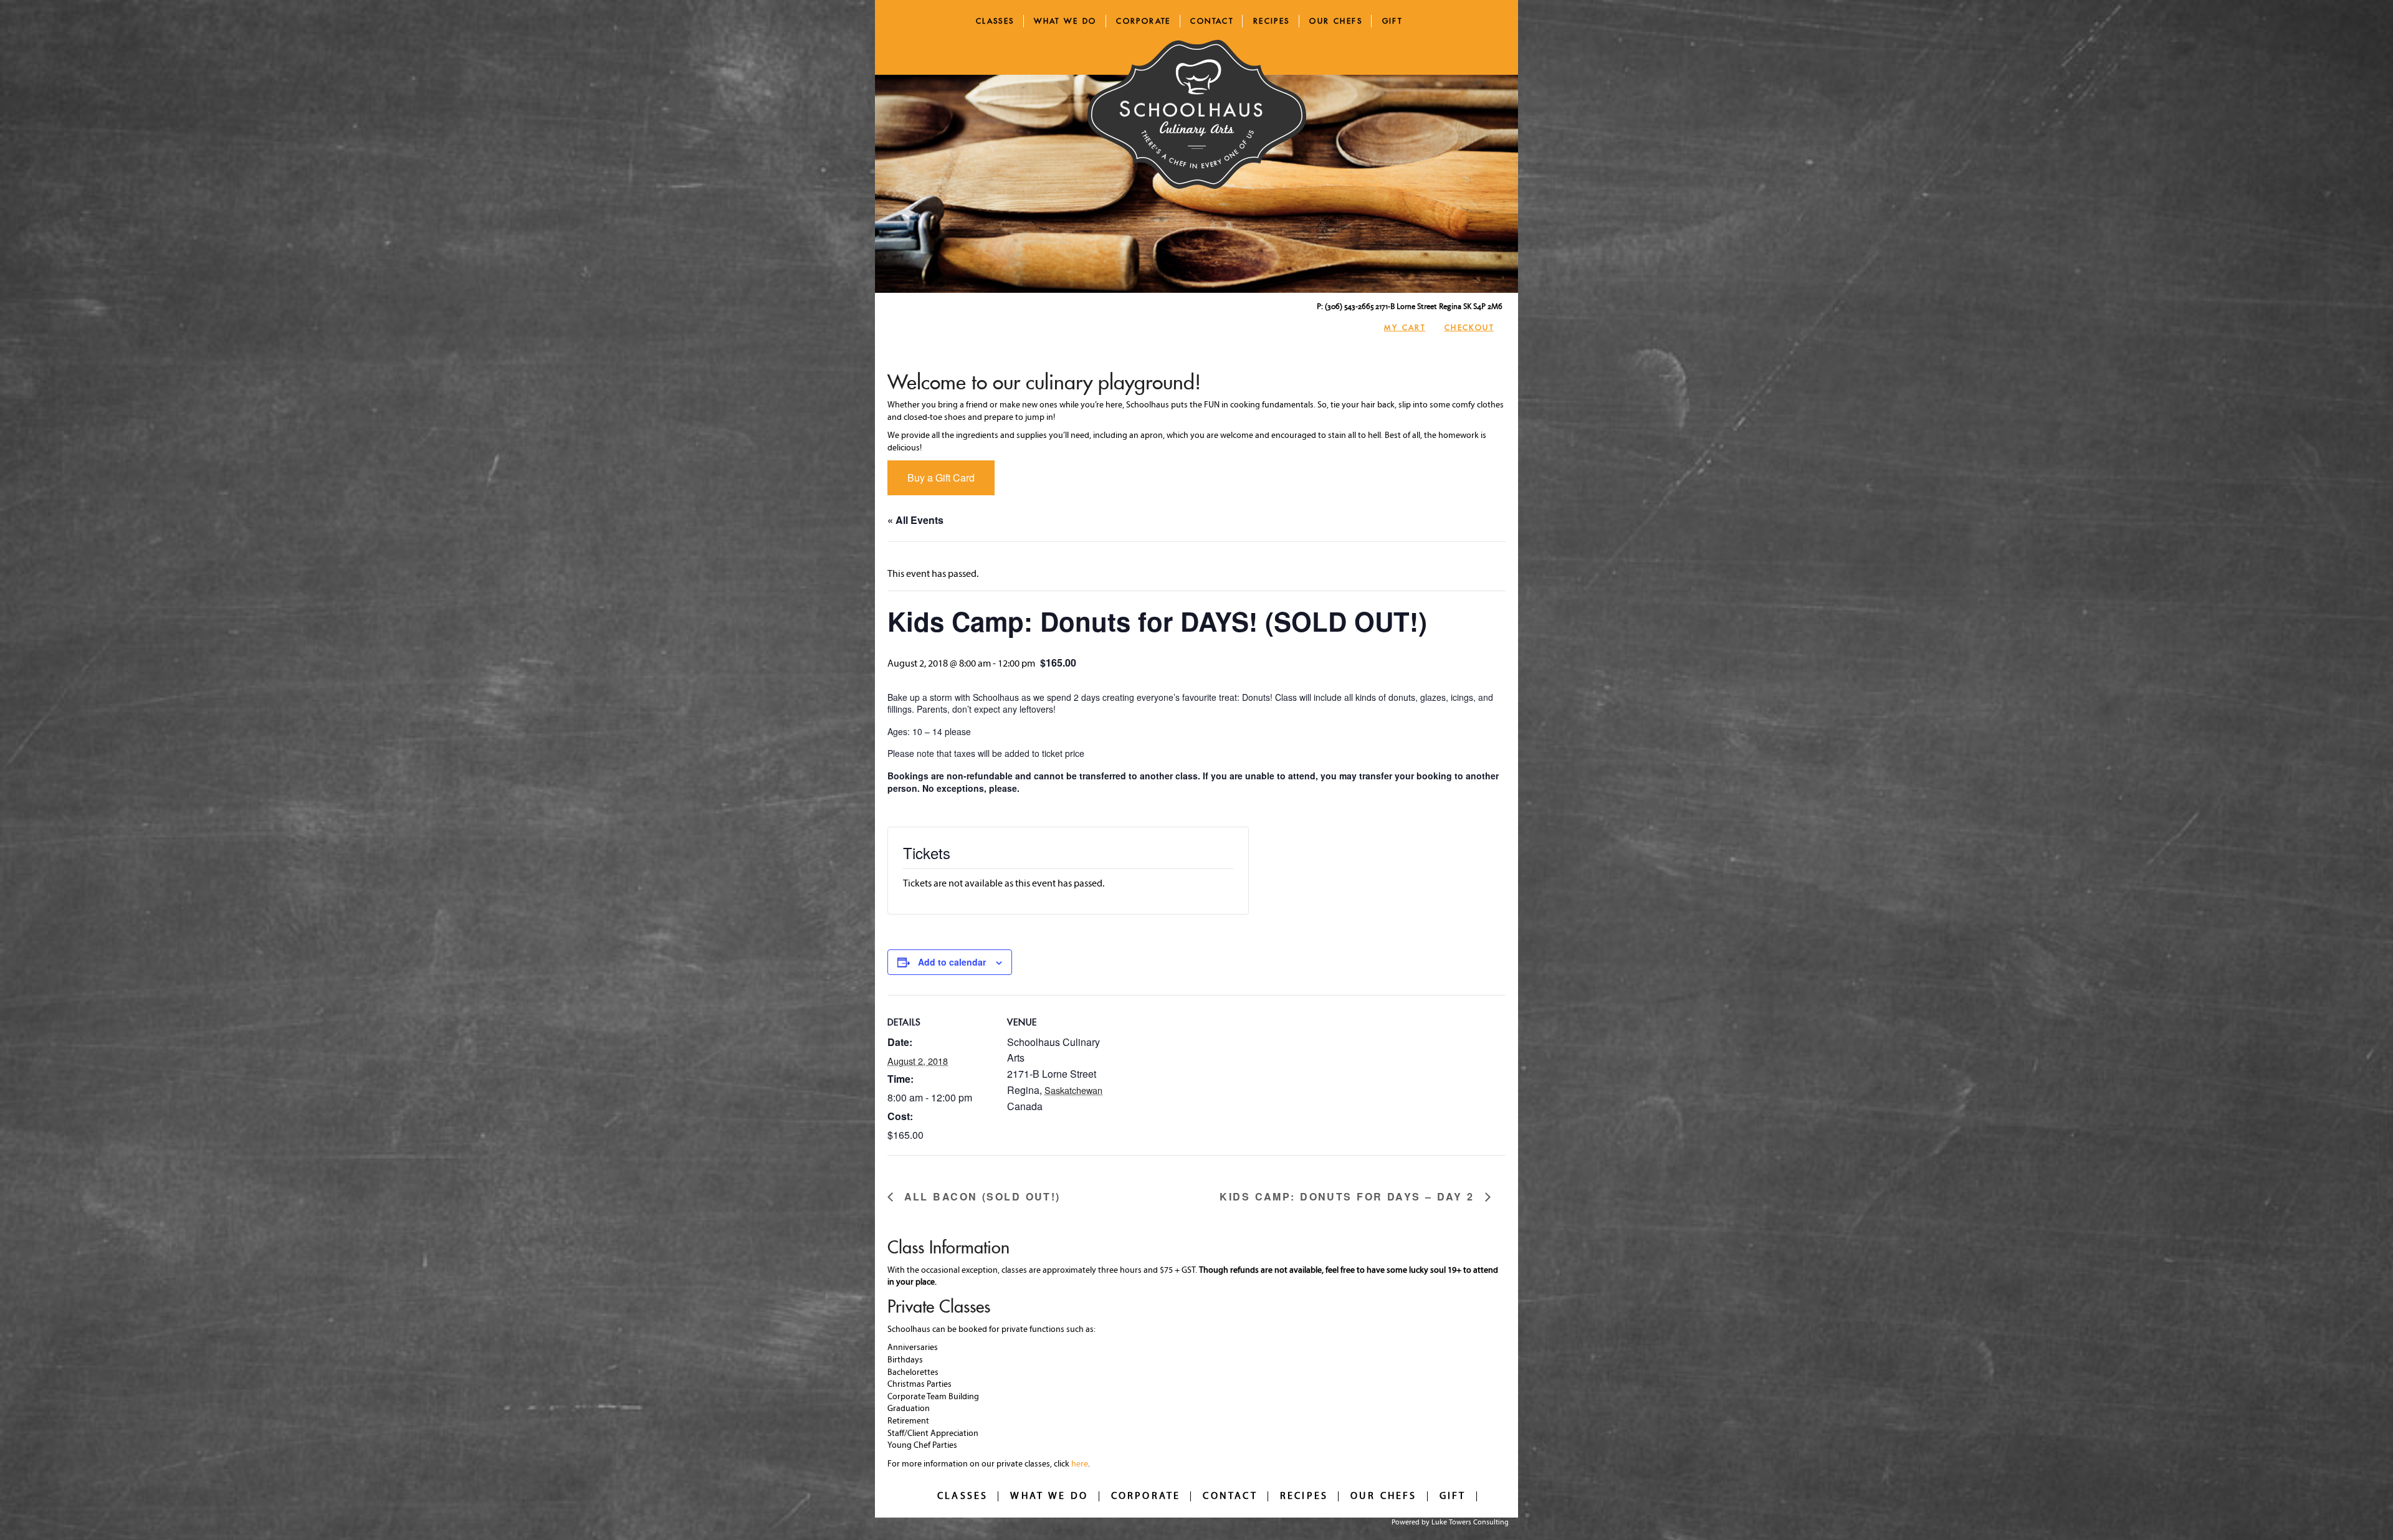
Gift (1392, 21)
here (1080, 1464)
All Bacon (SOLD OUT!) (980, 1197)
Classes (995, 21)
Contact (1212, 21)
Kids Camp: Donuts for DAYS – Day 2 (1349, 1197)
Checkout (1469, 327)
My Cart (1405, 327)
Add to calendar (952, 962)
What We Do (1065, 21)
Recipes (1272, 21)
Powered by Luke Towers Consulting (1450, 1523)
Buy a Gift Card (941, 478)
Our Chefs (1336, 21)
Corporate (1144, 21)
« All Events (915, 520)
